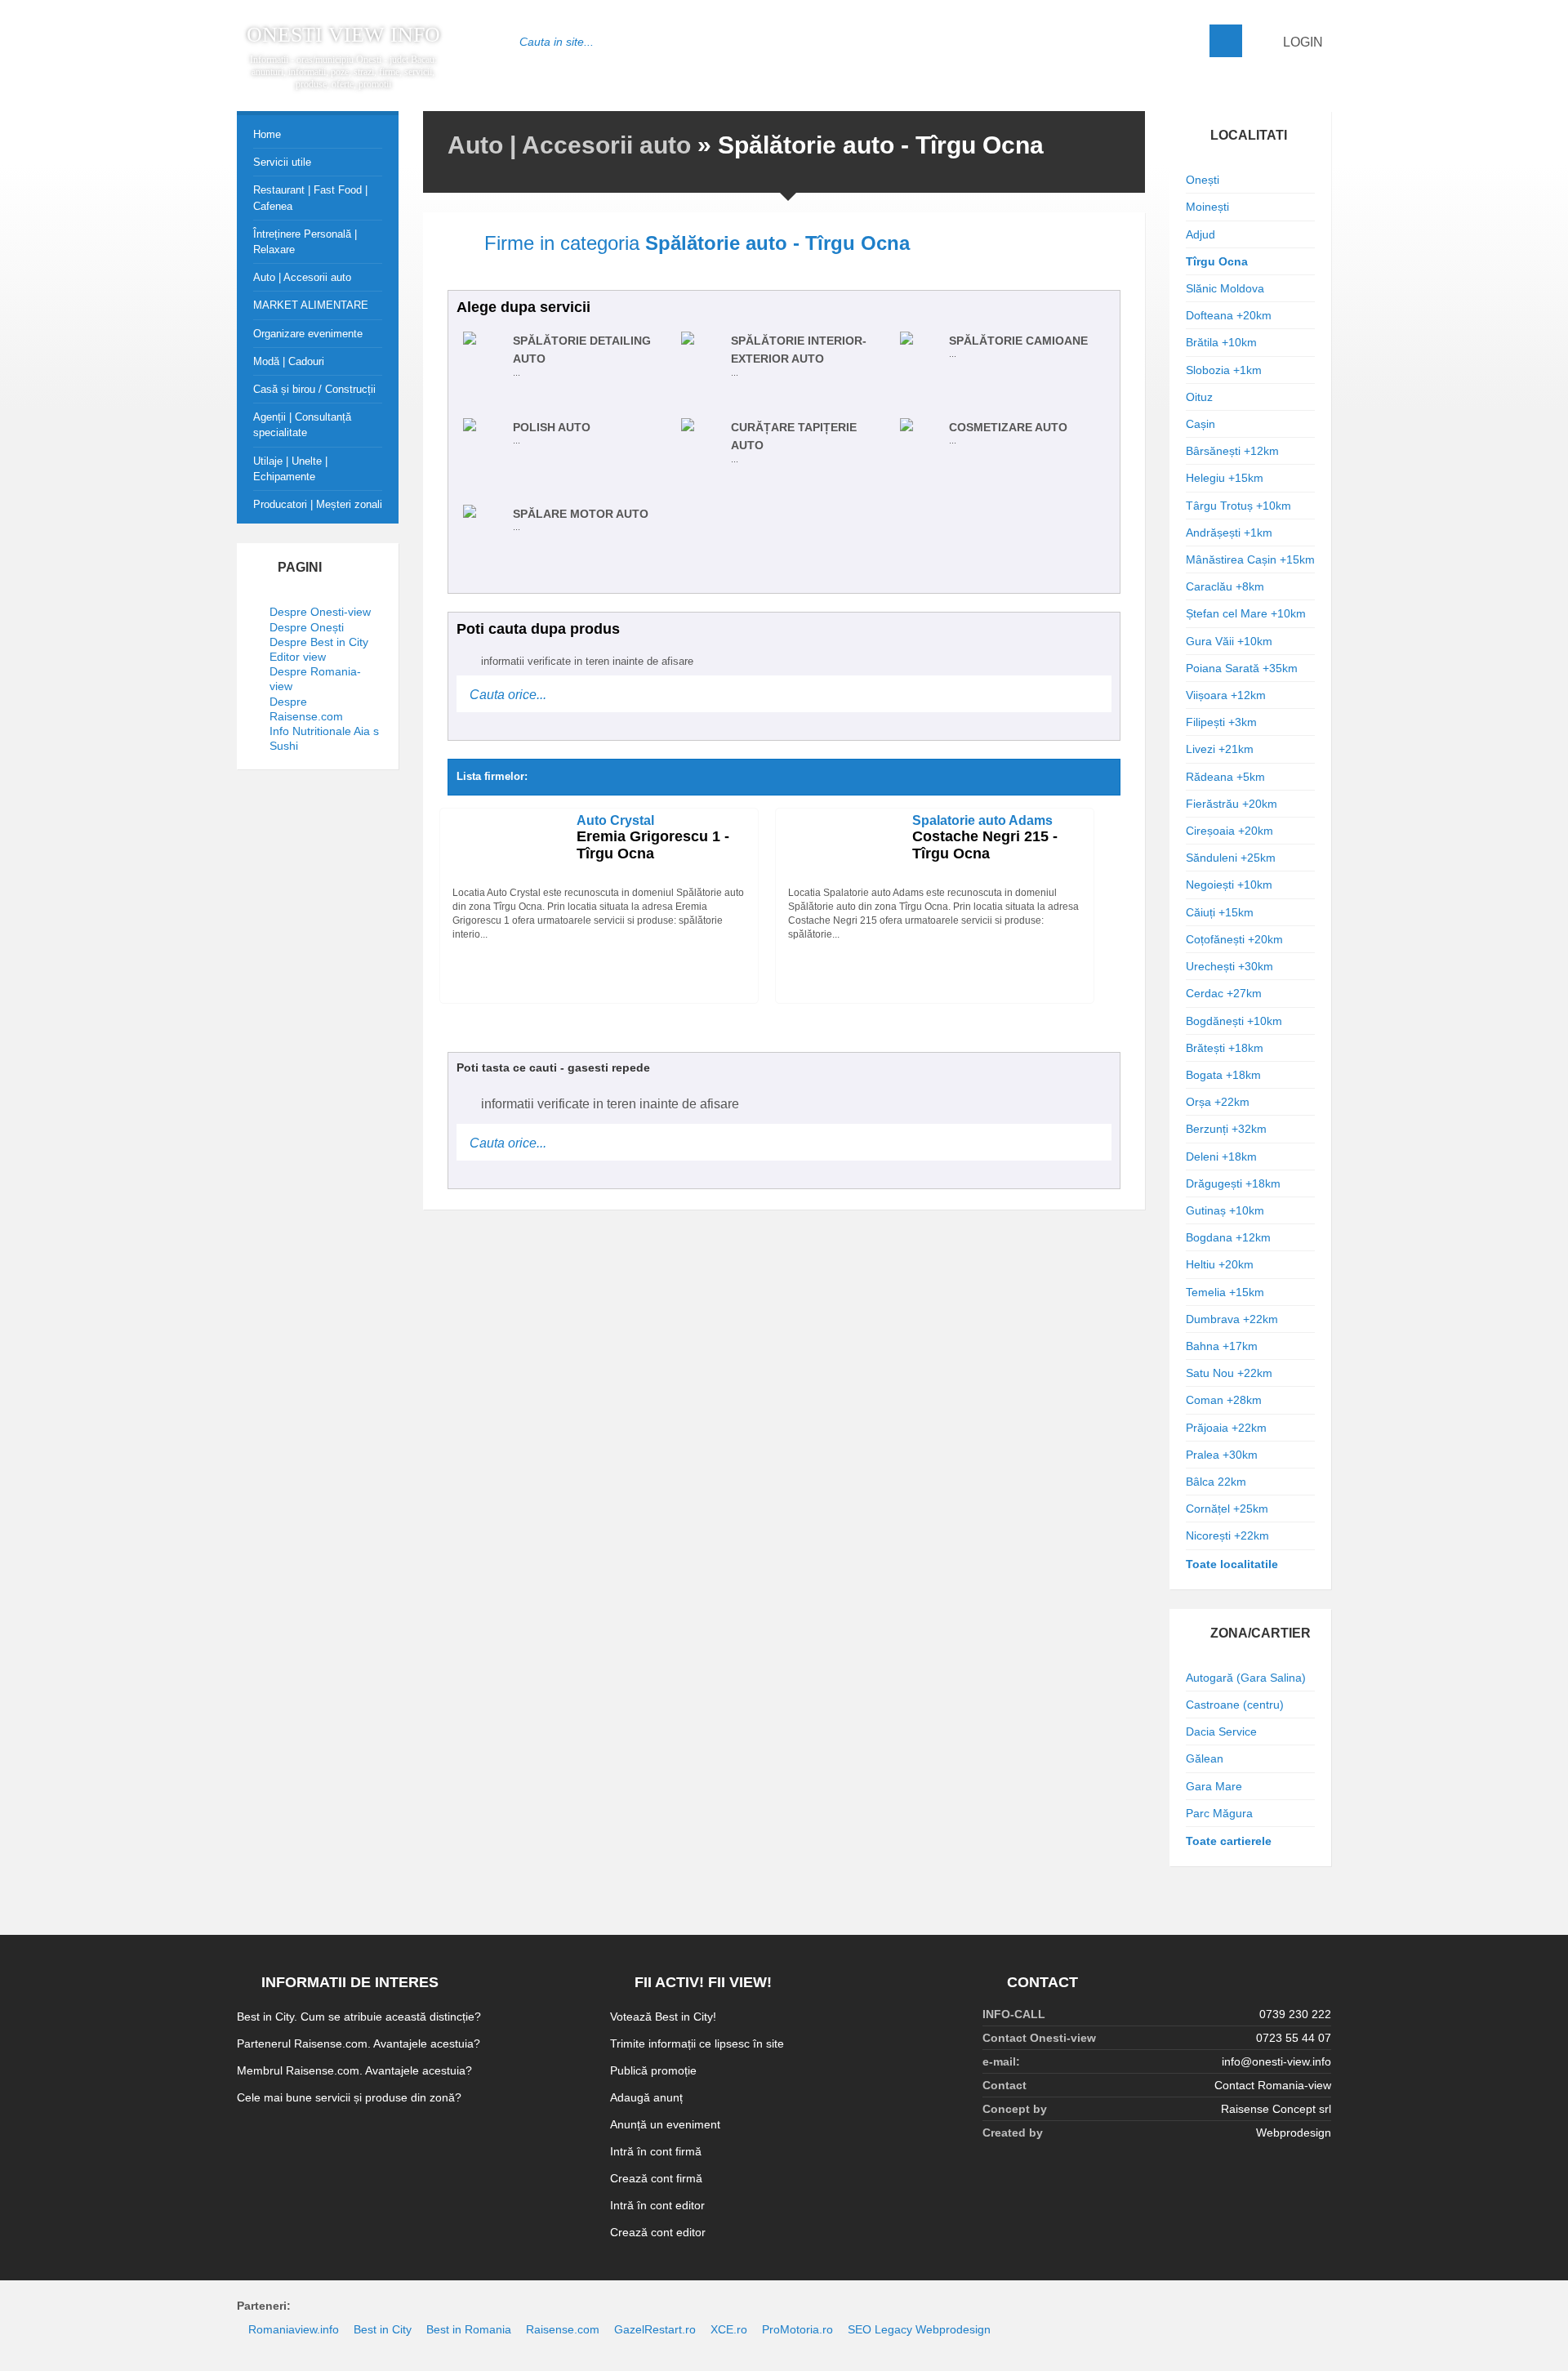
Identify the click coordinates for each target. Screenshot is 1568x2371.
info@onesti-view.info (1276, 2061)
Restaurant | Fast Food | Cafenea (310, 198)
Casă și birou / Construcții (314, 389)
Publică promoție (653, 2070)
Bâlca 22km (1216, 1482)
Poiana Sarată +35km (1242, 668)
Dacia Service (1221, 1731)
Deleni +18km (1221, 1157)
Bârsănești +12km (1232, 451)
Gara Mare (1214, 1786)
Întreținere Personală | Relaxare (305, 242)
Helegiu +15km (1225, 478)
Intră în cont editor (657, 2205)
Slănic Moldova (1225, 288)
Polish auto (552, 427)
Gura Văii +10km (1229, 641)
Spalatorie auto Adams (982, 820)
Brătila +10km (1221, 342)
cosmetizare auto (1008, 427)
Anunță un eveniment (665, 2124)
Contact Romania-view (1273, 2085)
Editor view (298, 657)
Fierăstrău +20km (1232, 804)
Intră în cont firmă (656, 2151)
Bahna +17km (1222, 1346)
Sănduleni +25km (1231, 858)
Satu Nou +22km (1229, 1373)
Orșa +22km (1218, 1102)
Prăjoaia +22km (1226, 1428)
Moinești (1207, 207)
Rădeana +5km (1225, 777)
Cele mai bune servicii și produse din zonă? (349, 2097)
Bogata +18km (1223, 1075)
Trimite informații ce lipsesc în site (697, 2043)
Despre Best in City (319, 642)
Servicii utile (282, 162)
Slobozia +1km (1224, 370)
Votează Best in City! (663, 2017)
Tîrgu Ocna (1217, 261)
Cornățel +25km (1227, 1509)
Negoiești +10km (1229, 885)
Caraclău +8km (1225, 586)
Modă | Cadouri (289, 361)
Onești (1203, 180)
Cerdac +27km (1224, 993)
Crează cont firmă (656, 2178)
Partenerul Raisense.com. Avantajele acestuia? (359, 2043)
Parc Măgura (1219, 1813)
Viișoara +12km (1226, 695)
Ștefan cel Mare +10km (1246, 613)
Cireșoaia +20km (1229, 831)
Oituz (1199, 397)
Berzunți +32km (1226, 1129)
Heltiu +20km (1220, 1264)
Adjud (1200, 234)
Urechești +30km (1229, 966)
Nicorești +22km (1227, 1535)
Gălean (1205, 1758)
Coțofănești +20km (1234, 939)
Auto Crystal (615, 820)
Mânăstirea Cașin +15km (1250, 559)
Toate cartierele (1229, 1841)
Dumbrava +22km (1232, 1319)
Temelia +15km (1225, 1292)
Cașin (1200, 424)
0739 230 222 (1295, 2014)
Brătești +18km (1225, 1048)
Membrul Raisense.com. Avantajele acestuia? (354, 2070)
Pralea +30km (1222, 1455)
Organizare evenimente (308, 334)
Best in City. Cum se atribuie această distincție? (359, 2017)
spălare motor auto (581, 514)
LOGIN (1301, 42)
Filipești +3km (1221, 722)
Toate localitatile (1232, 1564)
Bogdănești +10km (1234, 1021)
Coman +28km (1224, 1400)
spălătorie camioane (1018, 341)
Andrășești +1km (1229, 533)
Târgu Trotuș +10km (1238, 506)
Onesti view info (343, 35)
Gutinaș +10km (1225, 1210)
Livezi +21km (1220, 749)
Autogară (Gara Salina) (1246, 1678)
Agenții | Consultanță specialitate (302, 425)
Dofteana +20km (1229, 315)
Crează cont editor (658, 2232)
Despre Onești (307, 627)
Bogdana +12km (1228, 1237)
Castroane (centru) (1235, 1705)
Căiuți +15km (1220, 912)
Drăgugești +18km (1233, 1183)
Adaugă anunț (646, 2097)
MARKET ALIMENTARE (311, 305)
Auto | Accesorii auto (569, 145)
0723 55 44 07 (1294, 2038)
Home (267, 134)
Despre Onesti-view (320, 612)
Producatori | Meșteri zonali (318, 504)
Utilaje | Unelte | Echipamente (290, 469)
